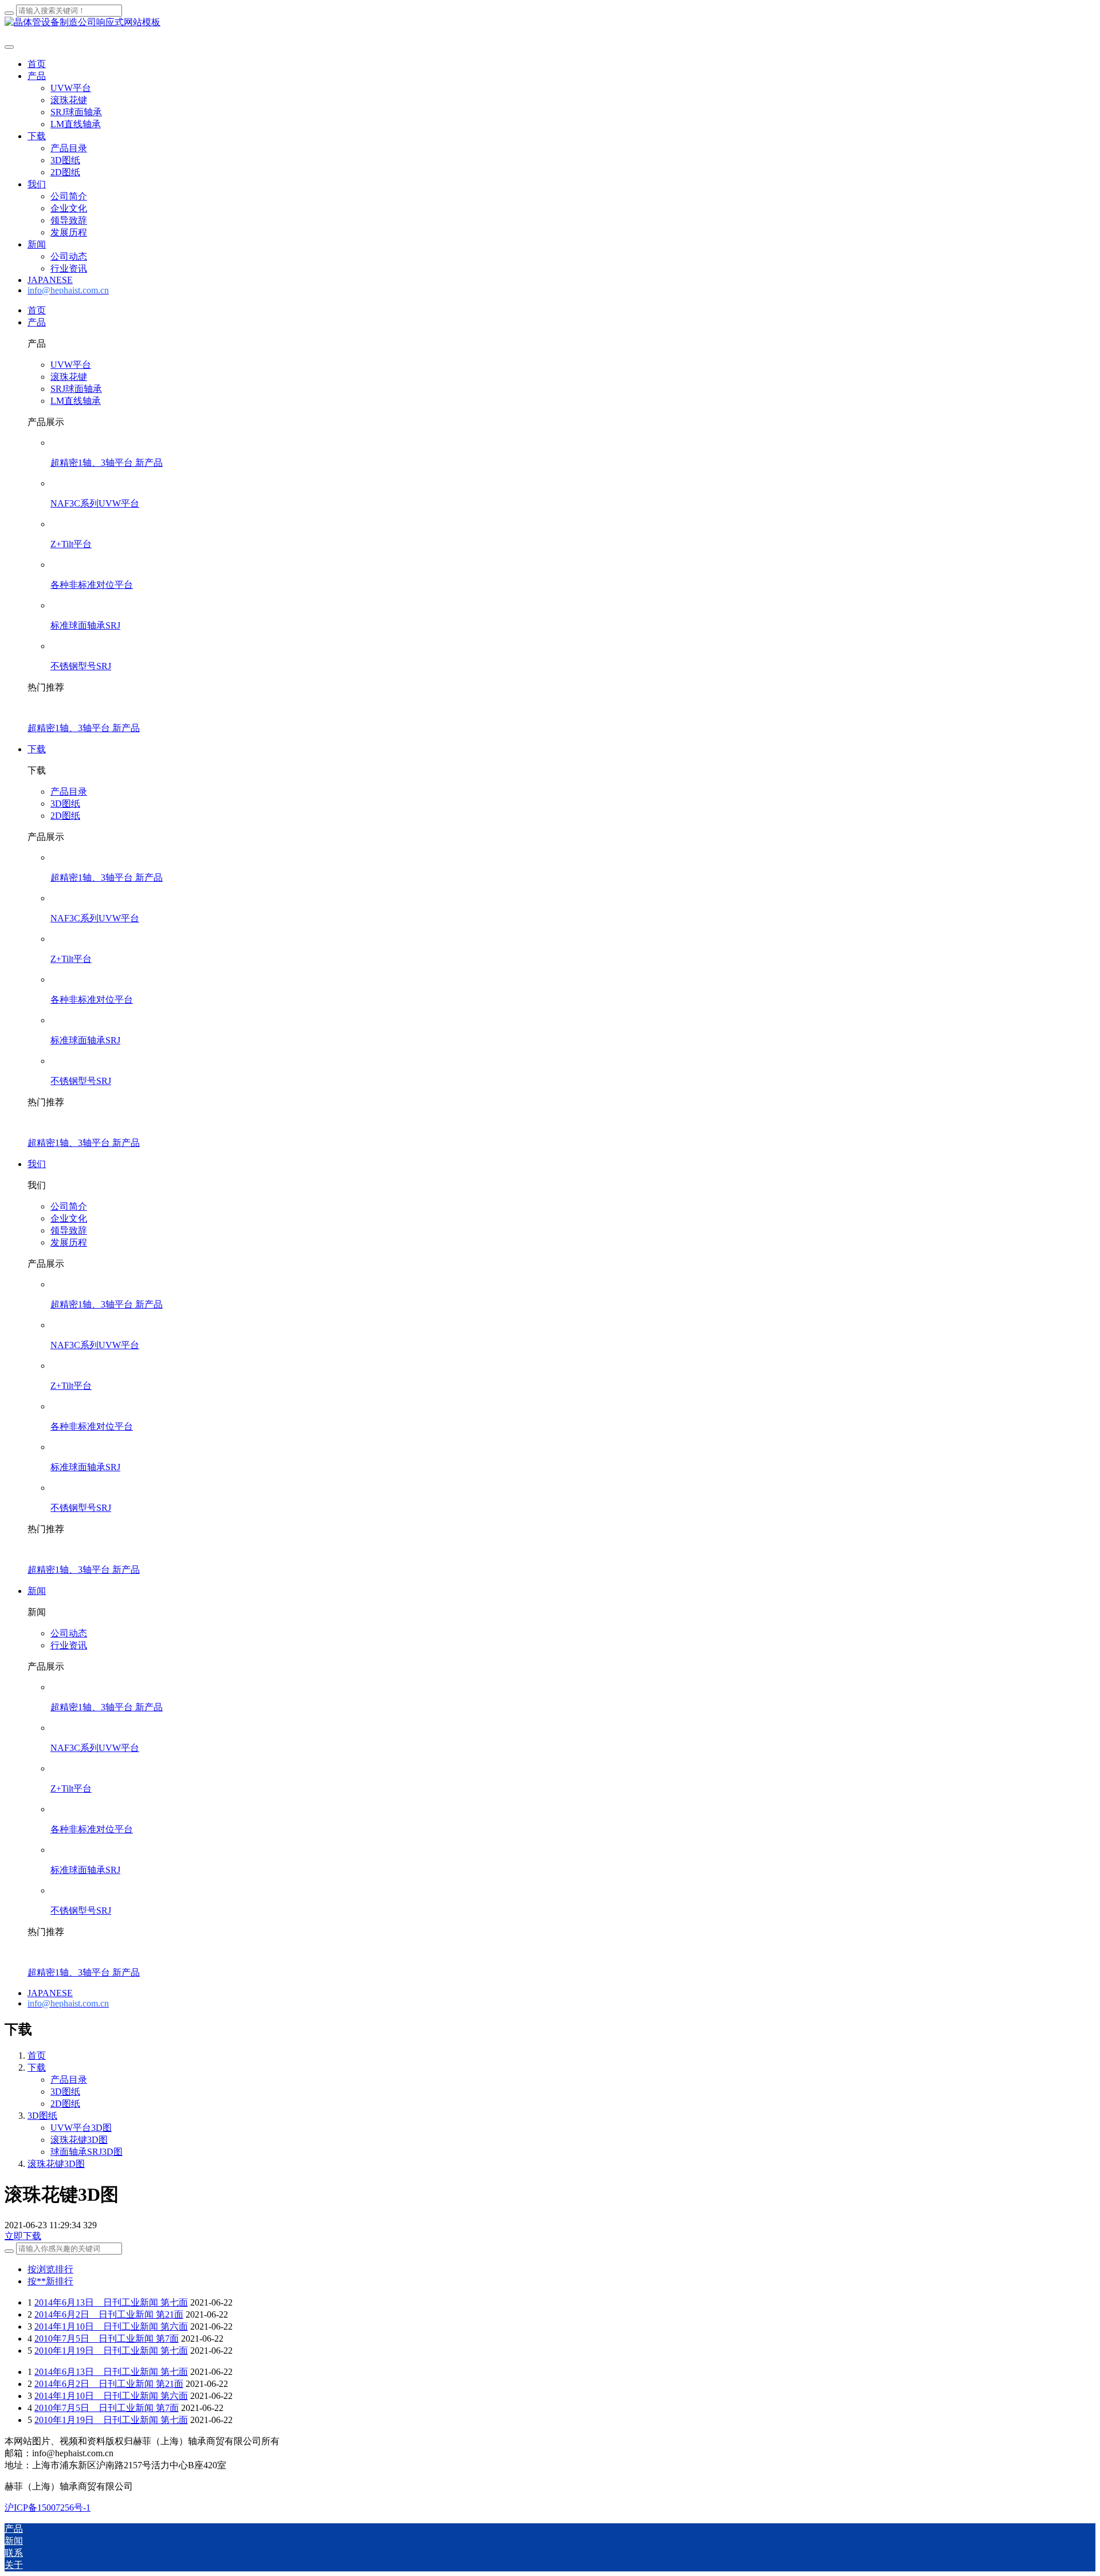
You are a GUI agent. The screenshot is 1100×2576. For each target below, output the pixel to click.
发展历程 (69, 1242)
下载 (37, 2068)
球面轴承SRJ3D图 (87, 2152)
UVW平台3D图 (81, 2128)
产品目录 (69, 792)
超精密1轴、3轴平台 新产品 (107, 463)
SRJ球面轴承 (76, 389)
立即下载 (23, 2236)
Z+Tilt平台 (71, 544)
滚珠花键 (69, 377)
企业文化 (69, 1218)
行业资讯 (69, 1645)
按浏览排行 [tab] (50, 2269)
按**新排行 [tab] (50, 2281)
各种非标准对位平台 (92, 585)
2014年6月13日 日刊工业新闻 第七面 (111, 2302)
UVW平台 (71, 365)
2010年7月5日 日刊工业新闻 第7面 (107, 2339)
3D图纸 (65, 804)
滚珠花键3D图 (79, 2140)
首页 (37, 64)
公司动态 (69, 1633)
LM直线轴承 (76, 401)
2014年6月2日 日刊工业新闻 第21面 (109, 2314)
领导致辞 (69, 1230)
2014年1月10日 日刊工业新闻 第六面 (111, 2326)
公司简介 (69, 1206)
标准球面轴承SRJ (85, 625)
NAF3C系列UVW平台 (95, 503)
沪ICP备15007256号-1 (48, 2508)
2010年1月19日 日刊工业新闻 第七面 (111, 2351)
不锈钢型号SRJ (81, 666)
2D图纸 (65, 816)
